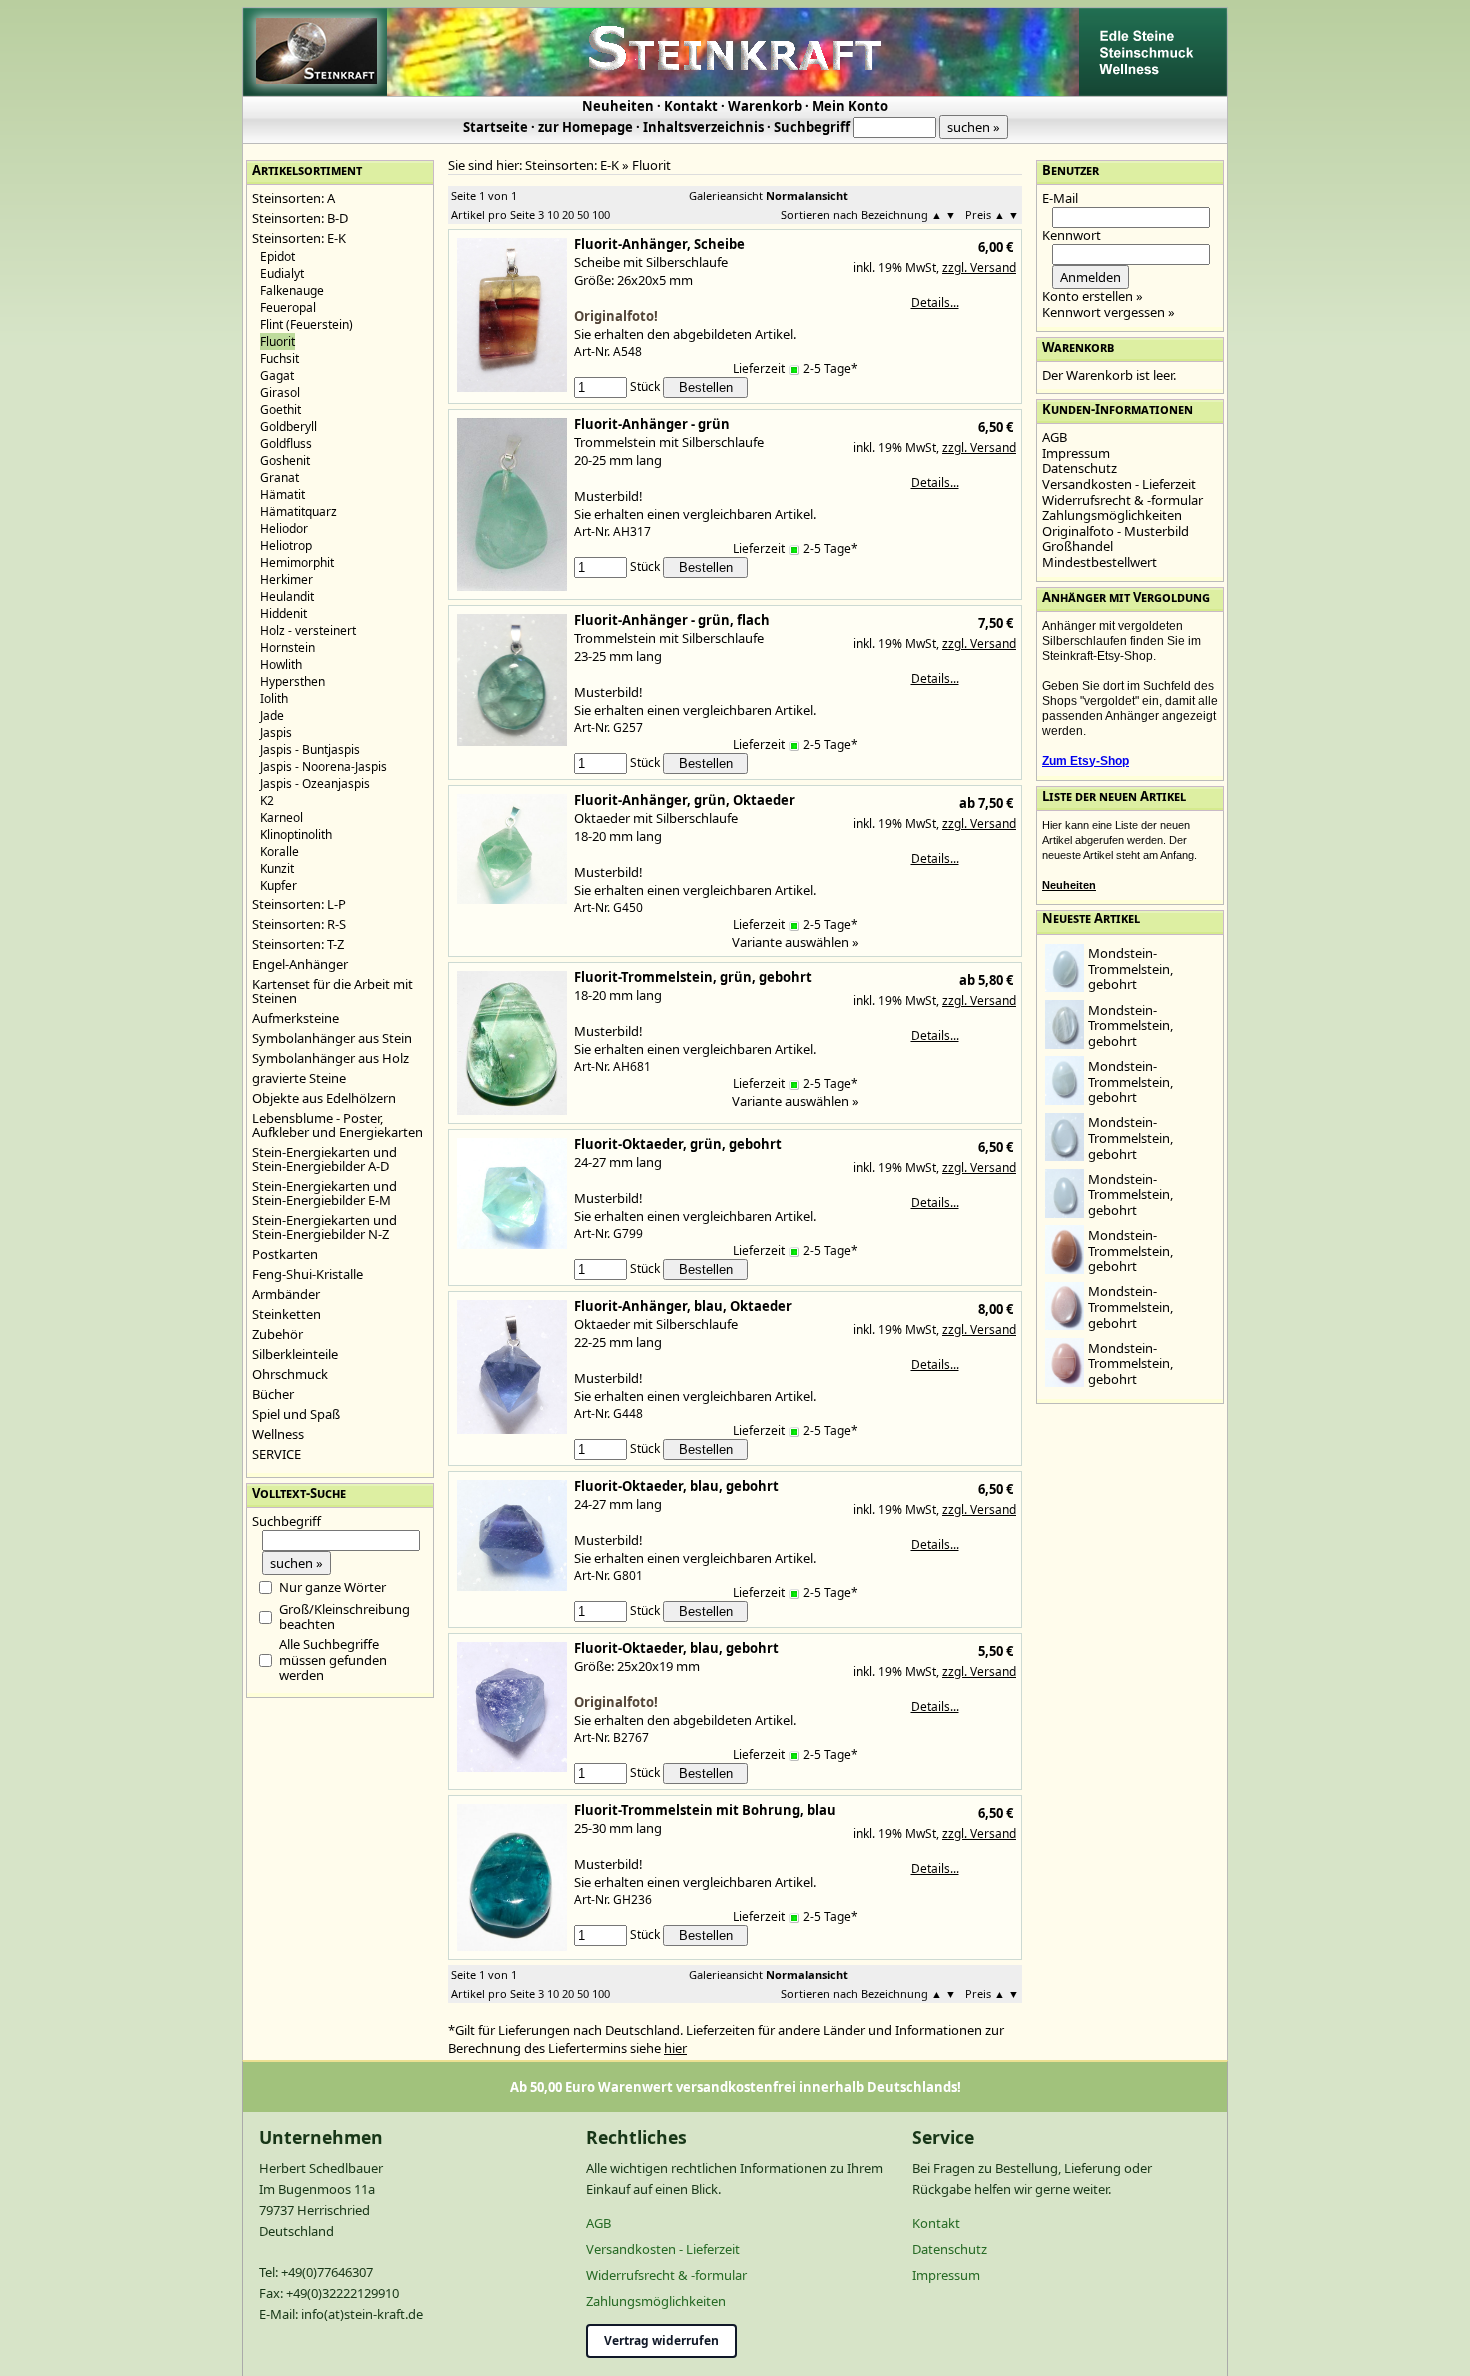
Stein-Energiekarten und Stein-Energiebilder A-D (324, 1159)
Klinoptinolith (296, 834)
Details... (935, 302)
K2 (267, 800)
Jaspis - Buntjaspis (310, 749)
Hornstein (287, 647)
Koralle (279, 851)
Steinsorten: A (293, 198)
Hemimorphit (297, 562)
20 (568, 214)
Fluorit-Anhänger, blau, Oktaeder (683, 1306)
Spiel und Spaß (296, 1414)
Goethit (280, 409)
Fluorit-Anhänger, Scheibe (659, 244)
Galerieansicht (726, 195)
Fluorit (651, 165)
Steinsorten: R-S (299, 924)
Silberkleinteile (295, 1354)
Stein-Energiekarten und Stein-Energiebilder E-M (324, 1193)
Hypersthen (292, 681)
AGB (1054, 437)
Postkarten (285, 1254)
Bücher (273, 1394)
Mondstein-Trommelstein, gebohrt (1130, 968)
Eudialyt (282, 273)
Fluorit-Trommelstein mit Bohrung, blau (705, 1810)
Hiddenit (283, 613)
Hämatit (282, 494)
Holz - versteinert (308, 630)
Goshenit (285, 460)
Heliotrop (286, 545)
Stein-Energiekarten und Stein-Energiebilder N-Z (324, 1227)
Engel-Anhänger (300, 964)
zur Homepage (585, 127)
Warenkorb (765, 106)
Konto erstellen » (1092, 296)
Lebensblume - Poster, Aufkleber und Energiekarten (337, 1125)
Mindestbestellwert (1099, 562)
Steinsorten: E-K (299, 238)
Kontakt (691, 106)
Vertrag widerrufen (661, 2340)
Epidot (277, 256)
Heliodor (284, 528)
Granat (279, 477)
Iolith (274, 698)
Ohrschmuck (290, 1374)
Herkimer (286, 579)
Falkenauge (292, 290)
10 (553, 214)
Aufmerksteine (295, 1018)
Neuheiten (618, 106)
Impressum (1076, 453)
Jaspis (276, 732)
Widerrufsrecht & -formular (1122, 500)
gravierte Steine (299, 1078)
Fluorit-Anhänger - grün (652, 424)
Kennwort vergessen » (1108, 312)
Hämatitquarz (298, 511)
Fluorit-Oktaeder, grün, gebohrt (678, 1144)
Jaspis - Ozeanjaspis (315, 783)
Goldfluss (286, 443)
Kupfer (278, 885)
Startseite (495, 127)
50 (583, 214)
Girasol (280, 392)
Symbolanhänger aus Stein (332, 1038)
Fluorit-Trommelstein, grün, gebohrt (693, 977)
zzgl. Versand (979, 267)
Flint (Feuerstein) (306, 324)
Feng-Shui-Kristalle (307, 1274)
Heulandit (287, 596)
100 (601, 214)
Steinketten (286, 1314)
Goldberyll (288, 426)
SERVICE (276, 1454)
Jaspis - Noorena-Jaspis (323, 766)
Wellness (278, 1434)
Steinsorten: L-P (299, 904)
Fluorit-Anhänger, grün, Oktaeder (684, 800)
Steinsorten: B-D (300, 218)
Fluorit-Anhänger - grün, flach (672, 620)
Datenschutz (1079, 468)
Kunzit (277, 868)
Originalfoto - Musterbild (1115, 531)
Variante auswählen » (795, 942)
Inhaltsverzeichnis (703, 127)
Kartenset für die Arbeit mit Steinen (332, 991)
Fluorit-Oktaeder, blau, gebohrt (676, 1486)
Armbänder (286, 1294)
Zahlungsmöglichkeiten (1112, 515)
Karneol (281, 817)
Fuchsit (279, 358)
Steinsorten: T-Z (298, 944)
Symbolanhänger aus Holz (330, 1058)
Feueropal (288, 307)
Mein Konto (850, 106)
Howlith (281, 664)
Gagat (277, 375)
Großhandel (1077, 546)
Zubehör (277, 1334)
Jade (272, 715)
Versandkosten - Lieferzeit (1119, 484)
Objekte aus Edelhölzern (324, 1098)
